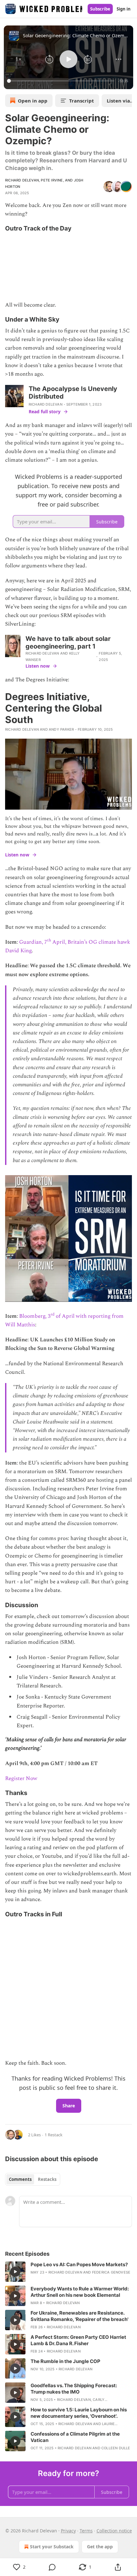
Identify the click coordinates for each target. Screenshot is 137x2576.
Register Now (21, 1778)
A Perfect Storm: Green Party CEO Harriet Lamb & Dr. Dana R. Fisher (78, 2340)
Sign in (124, 9)
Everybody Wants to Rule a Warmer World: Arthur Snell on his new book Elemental (80, 2292)
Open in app (33, 101)
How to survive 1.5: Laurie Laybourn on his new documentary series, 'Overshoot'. (79, 2413)
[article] (68, 2272)
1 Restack (54, 2135)
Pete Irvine (52, 180)
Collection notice (114, 2531)
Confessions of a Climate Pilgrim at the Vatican (75, 2437)
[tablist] (33, 2179)
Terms (86, 2531)
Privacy (68, 2531)
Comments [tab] (20, 2179)
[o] (15, 2272)
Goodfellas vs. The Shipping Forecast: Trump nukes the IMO (74, 2389)
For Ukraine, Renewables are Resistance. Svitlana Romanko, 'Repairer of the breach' (79, 2316)
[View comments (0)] (52, 2567)
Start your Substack (52, 2547)
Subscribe (100, 9)
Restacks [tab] (47, 2179)
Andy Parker (61, 729)
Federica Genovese (111, 2272)
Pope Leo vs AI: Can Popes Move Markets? (79, 2264)
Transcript (82, 101)
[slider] (62, 81)
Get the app (100, 2547)
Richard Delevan (22, 180)
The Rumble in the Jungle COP (65, 2361)
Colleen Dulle (116, 2448)
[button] (18, 59)
